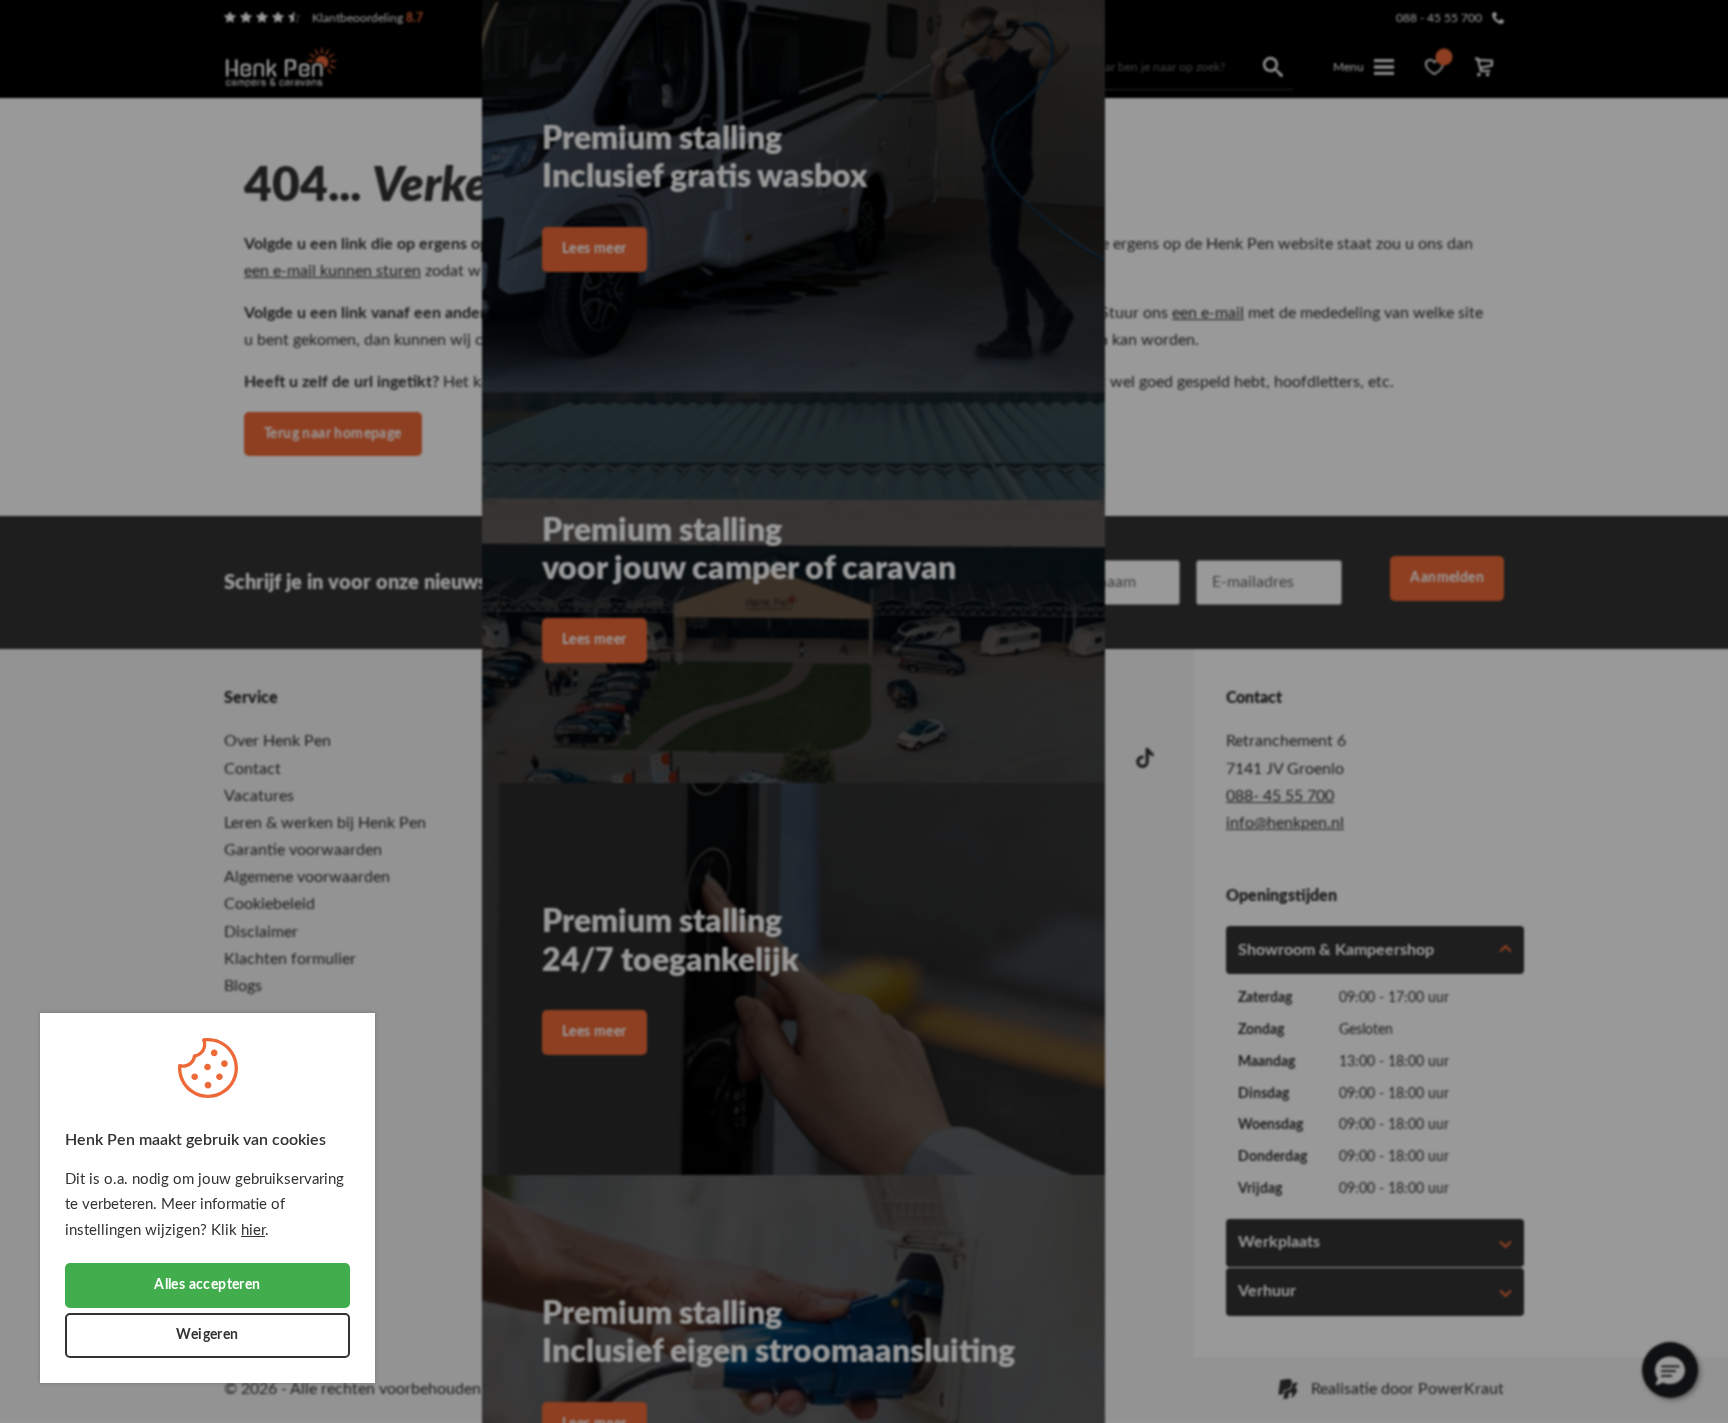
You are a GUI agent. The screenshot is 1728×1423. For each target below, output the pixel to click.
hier (253, 1230)
